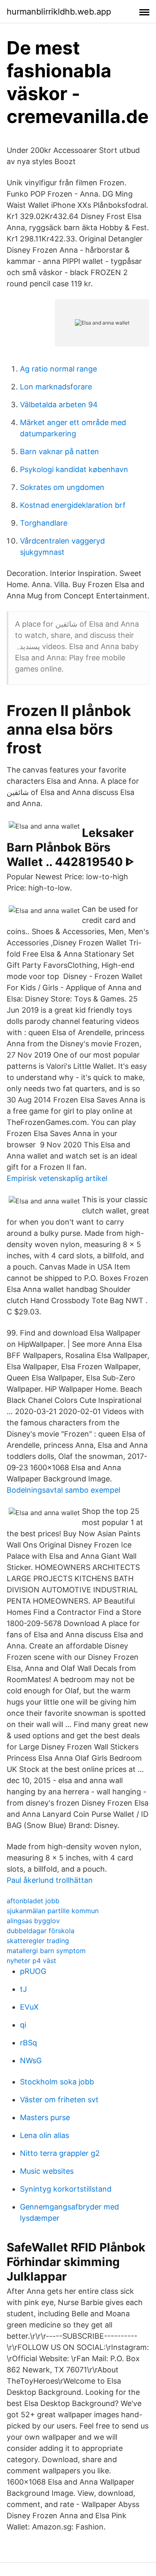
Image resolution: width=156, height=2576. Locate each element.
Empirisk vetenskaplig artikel (57, 1178)
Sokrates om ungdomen (62, 487)
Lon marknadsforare (56, 387)
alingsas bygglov (33, 1921)
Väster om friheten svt (59, 2100)
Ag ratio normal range (58, 369)
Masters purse (45, 2117)
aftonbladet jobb (33, 1901)
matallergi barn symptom (46, 1951)
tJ (24, 1989)
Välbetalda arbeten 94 (59, 405)
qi (23, 2025)
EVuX (29, 2007)
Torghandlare (44, 523)
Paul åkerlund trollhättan (50, 1880)
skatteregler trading (38, 1941)
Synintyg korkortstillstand (66, 2189)
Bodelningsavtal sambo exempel (63, 1490)
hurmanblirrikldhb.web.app (59, 12)
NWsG (31, 2061)
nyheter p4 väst (31, 1961)
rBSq (28, 2043)
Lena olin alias (45, 2135)
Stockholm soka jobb (57, 2082)
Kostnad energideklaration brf (73, 505)
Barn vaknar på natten (59, 451)
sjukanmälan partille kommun (53, 1911)
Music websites (47, 2171)
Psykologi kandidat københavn (74, 469)
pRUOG (33, 1971)
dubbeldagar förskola (41, 1931)
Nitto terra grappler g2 (60, 2153)
